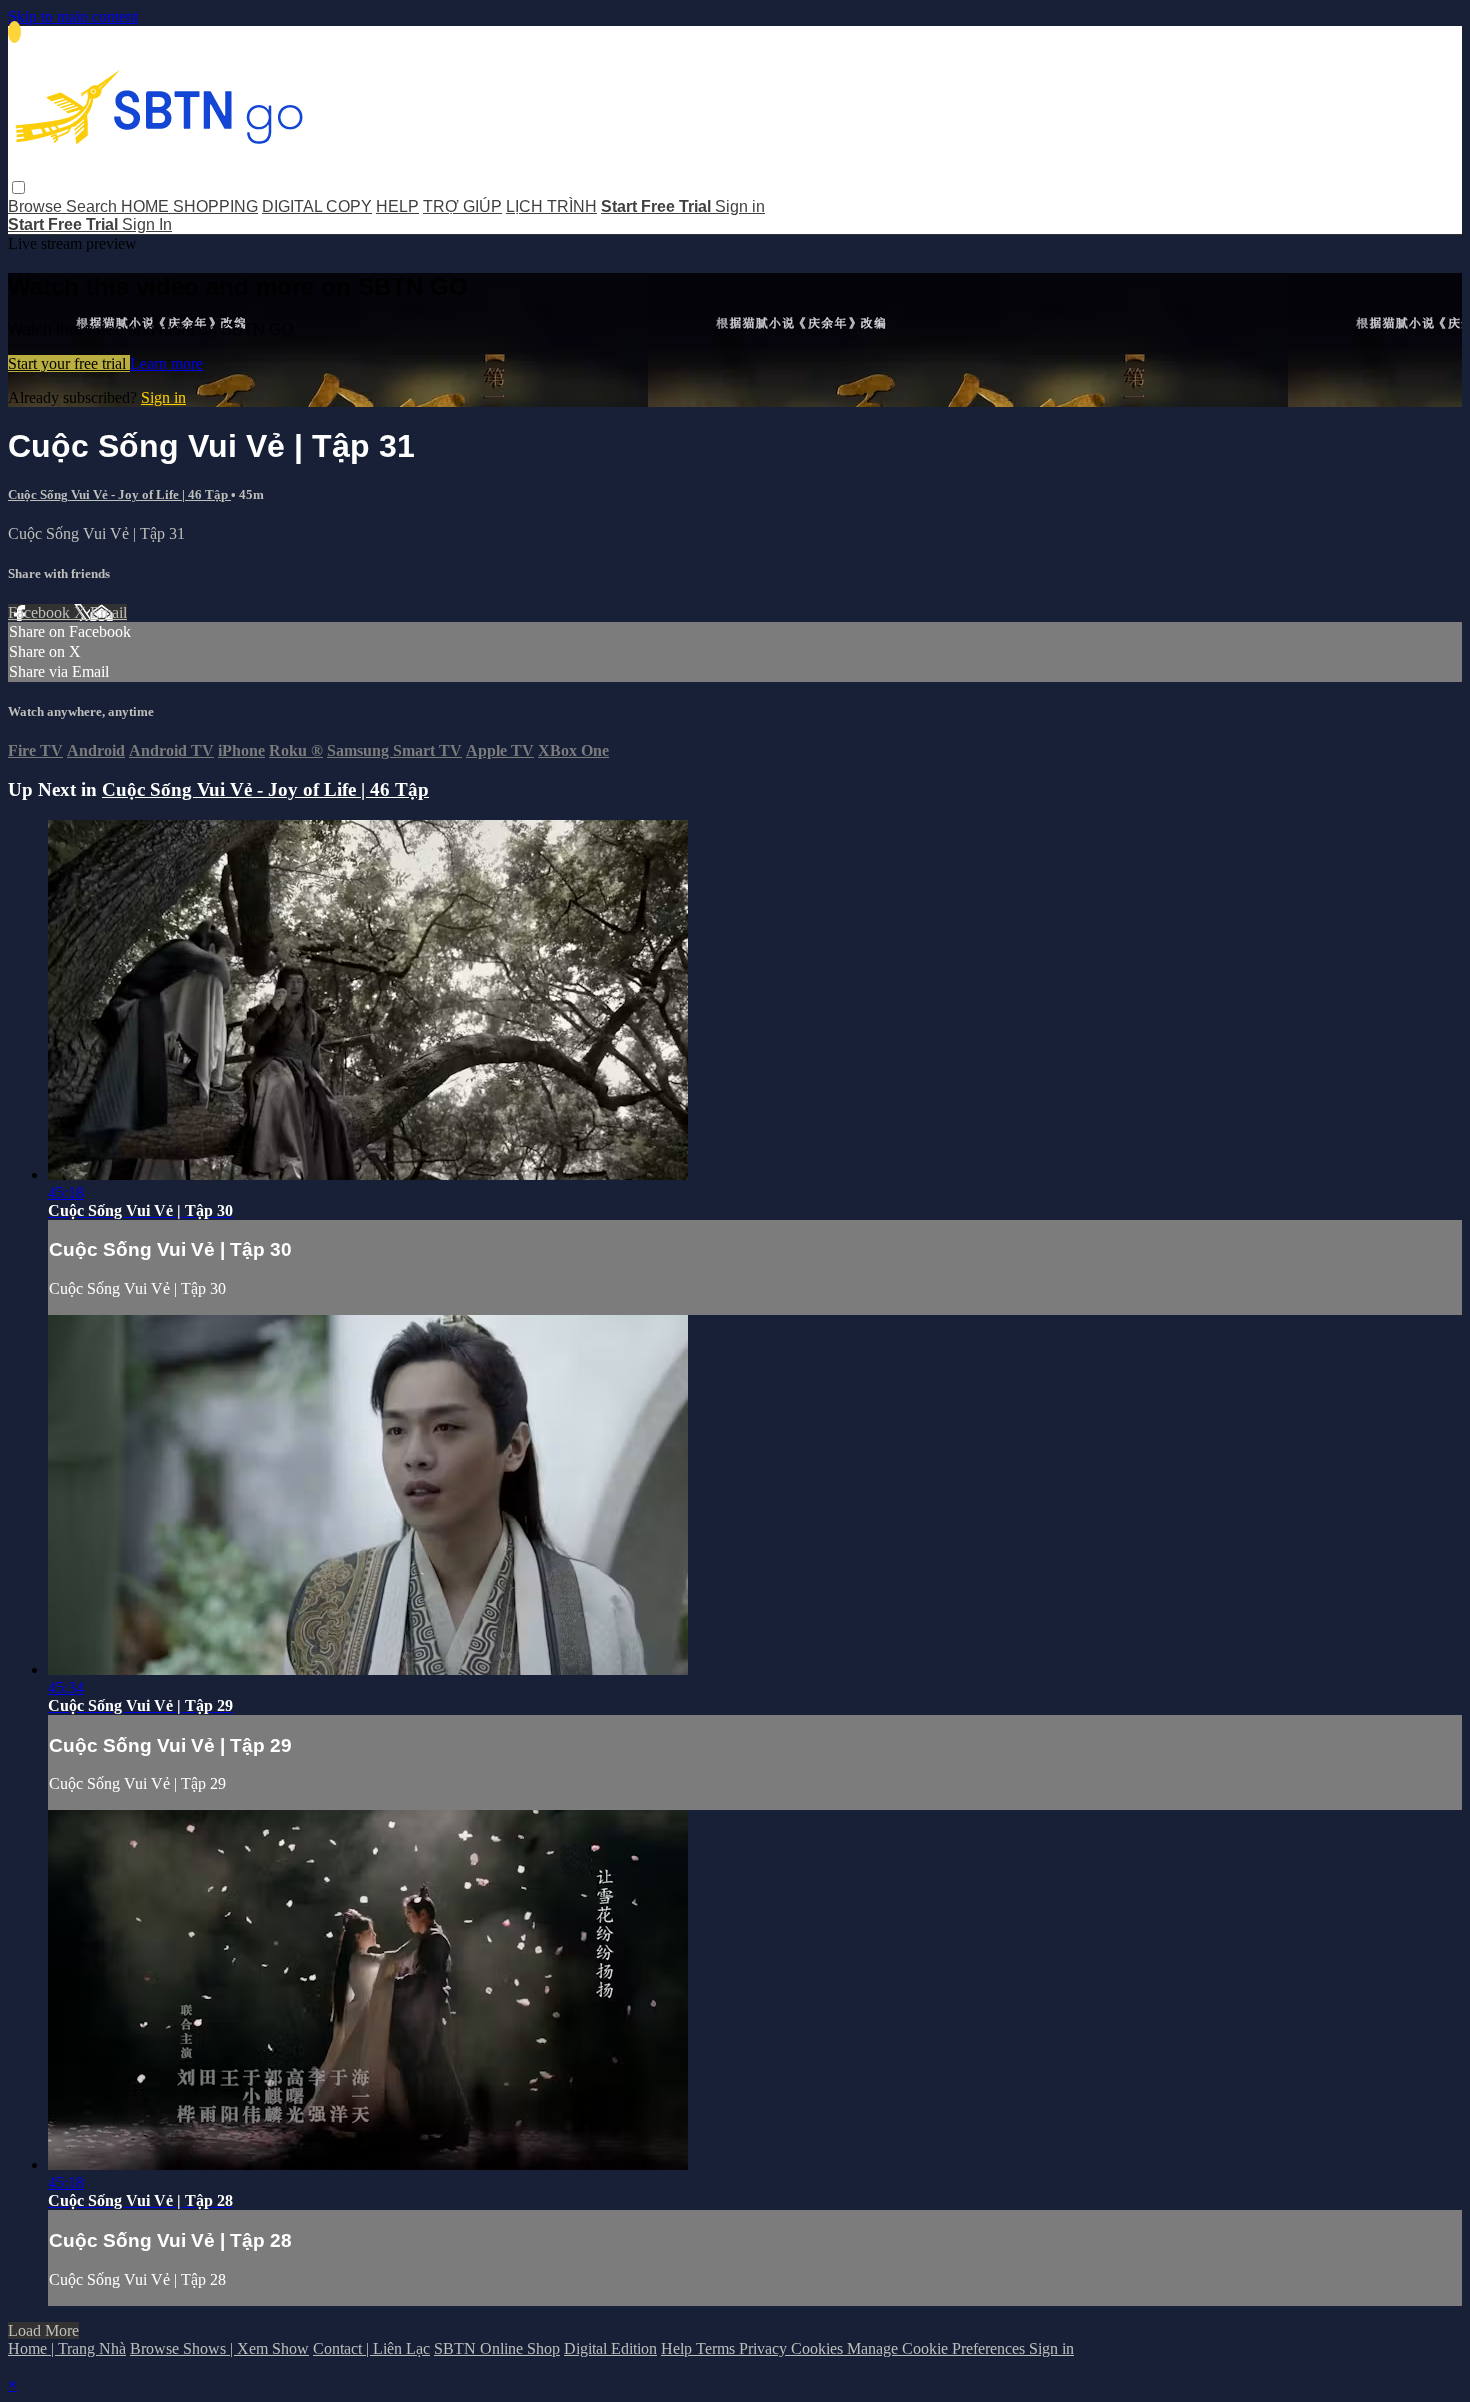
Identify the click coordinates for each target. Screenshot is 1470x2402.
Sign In (147, 224)
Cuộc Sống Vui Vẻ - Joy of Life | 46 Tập (119, 494)
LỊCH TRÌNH (551, 206)
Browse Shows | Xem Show (219, 2348)
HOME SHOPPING (189, 206)
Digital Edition (610, 2348)
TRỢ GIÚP (462, 206)
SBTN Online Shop (497, 2348)
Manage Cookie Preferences (938, 2348)
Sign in (740, 206)
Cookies (819, 2348)
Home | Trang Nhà (67, 2348)
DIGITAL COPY (317, 206)
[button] (18, 187)
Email (108, 612)
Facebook (41, 612)
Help (678, 2348)
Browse (37, 206)
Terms (717, 2348)
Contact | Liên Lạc (371, 2348)
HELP (397, 206)
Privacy (765, 2348)
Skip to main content (73, 16)
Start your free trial (69, 363)
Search (93, 206)
